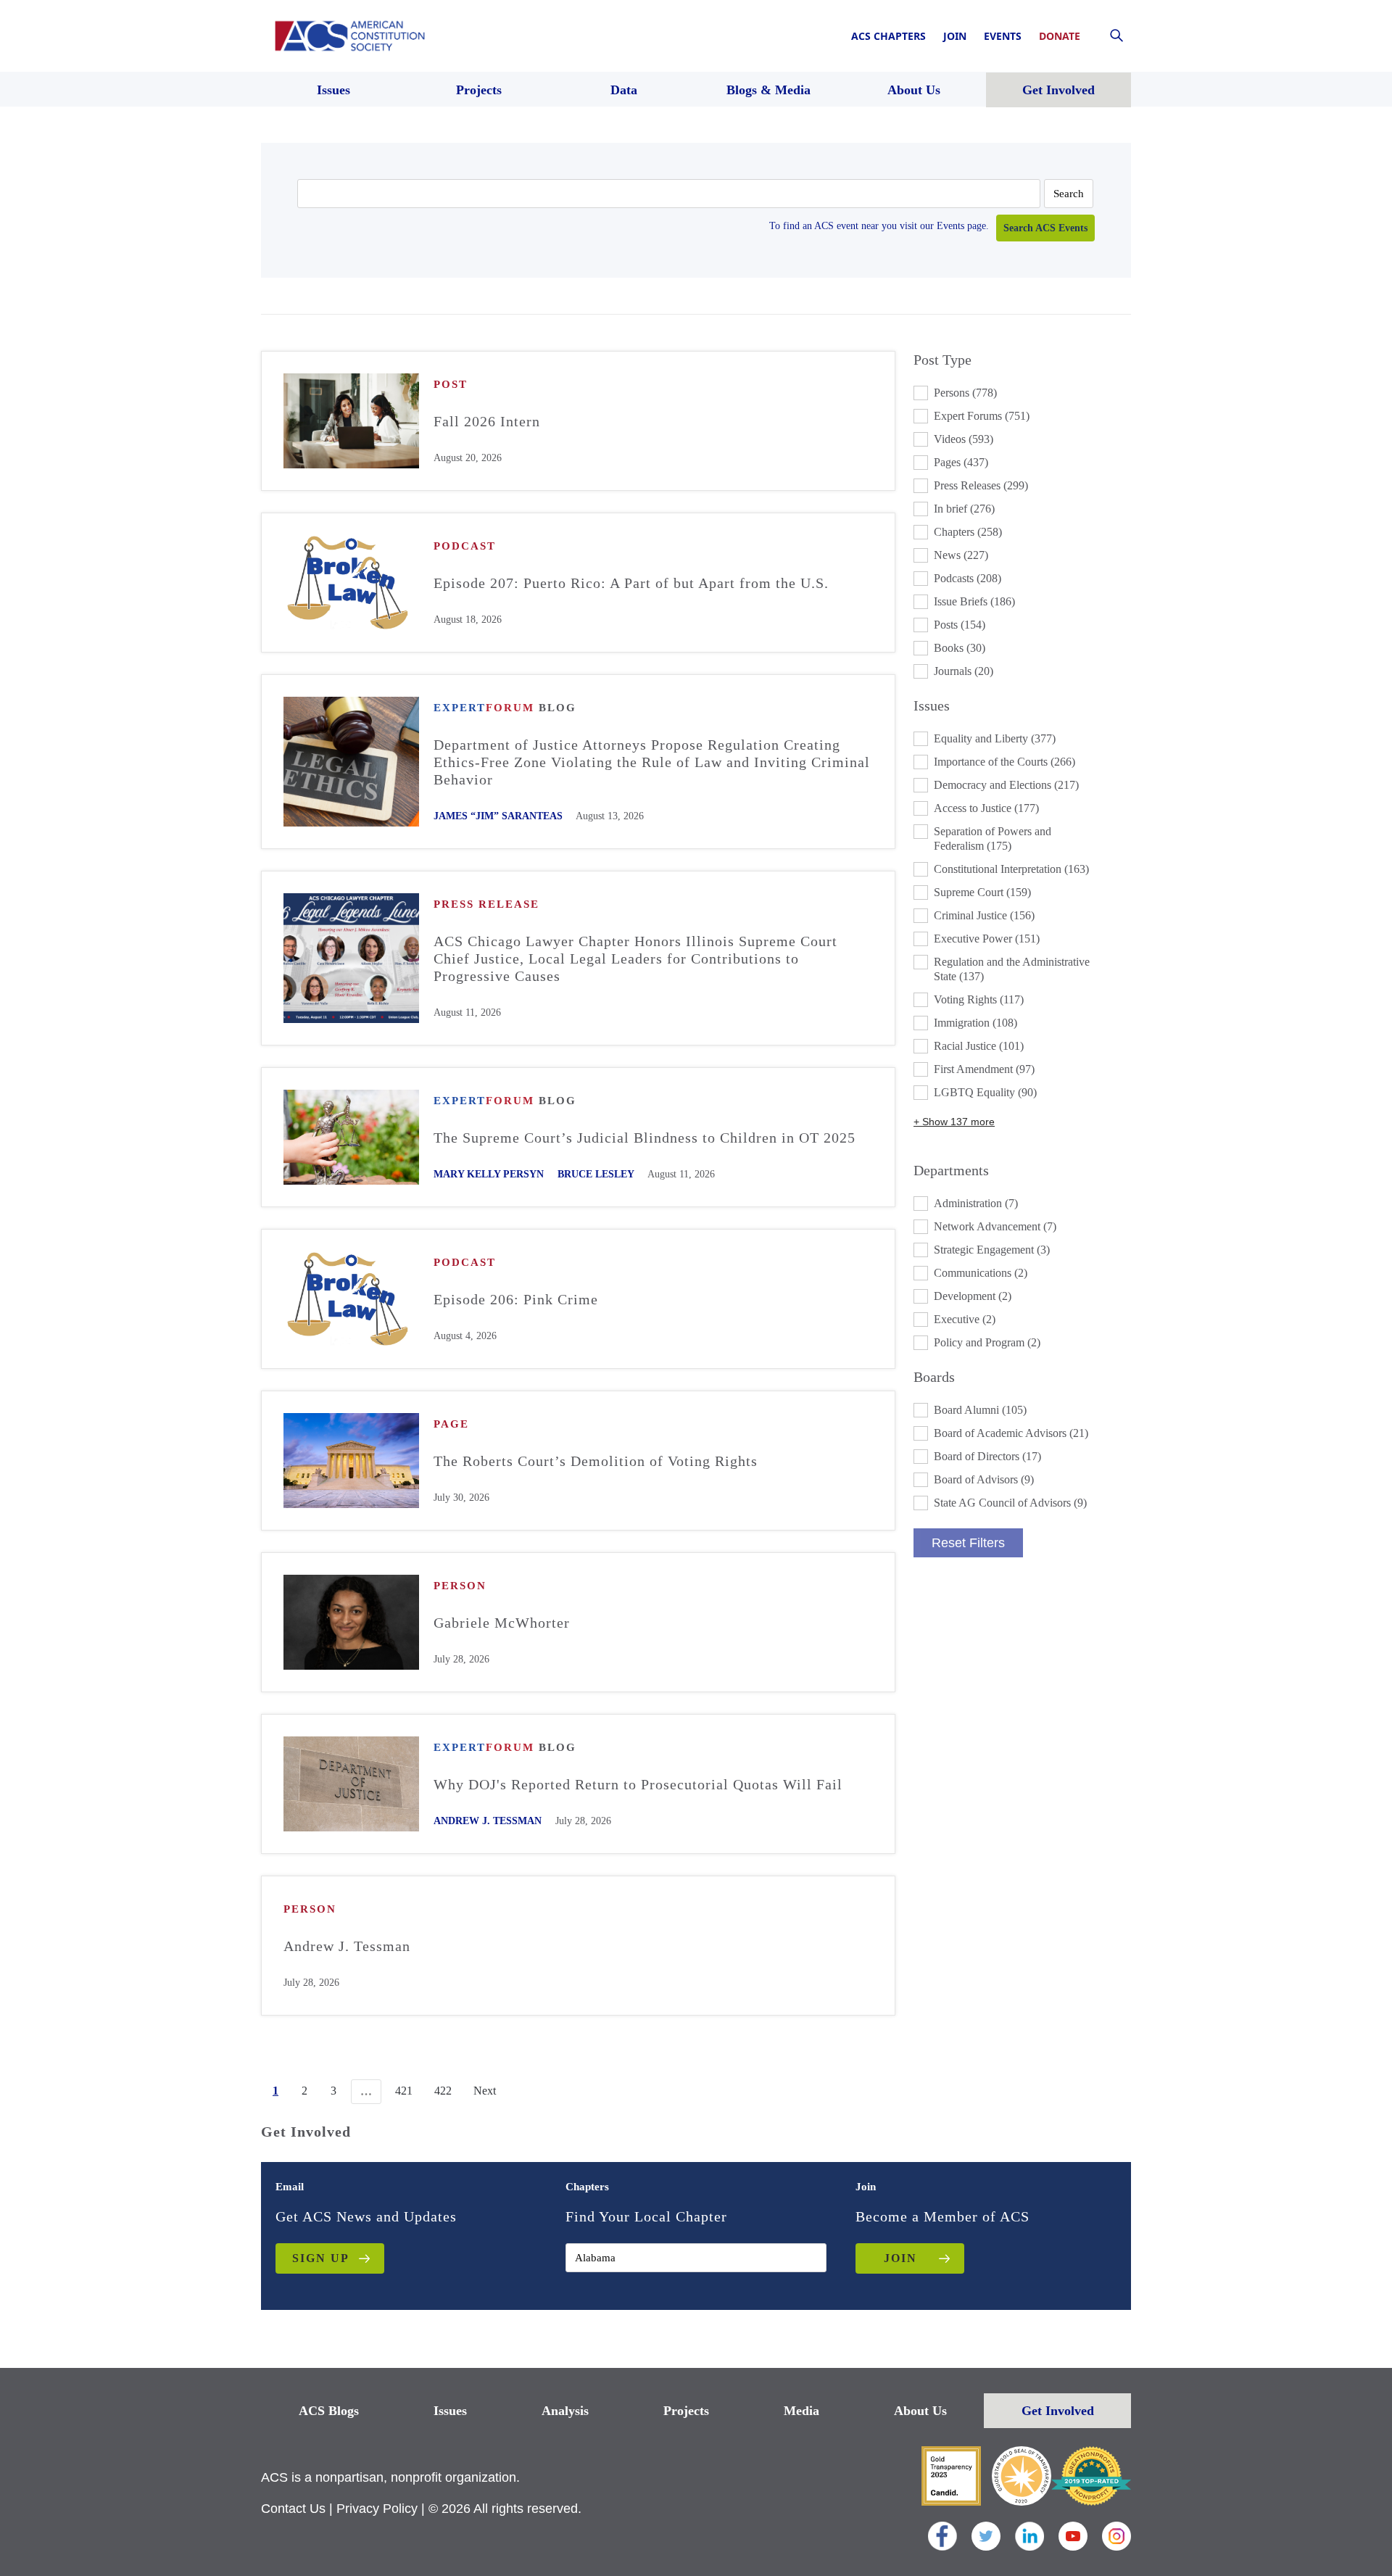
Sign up (321, 2258)
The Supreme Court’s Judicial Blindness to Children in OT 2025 (645, 1138)
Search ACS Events (1045, 228)
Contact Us (293, 2509)
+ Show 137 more (954, 1122)
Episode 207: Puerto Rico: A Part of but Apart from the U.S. (631, 583)
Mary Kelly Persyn (489, 1174)
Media (801, 2411)
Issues (450, 2411)
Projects (686, 2411)
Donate (1060, 36)
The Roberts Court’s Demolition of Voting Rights (596, 1461)
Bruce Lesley (596, 1174)
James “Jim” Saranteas (498, 816)
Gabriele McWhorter (502, 1623)
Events (1003, 36)
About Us (920, 2411)
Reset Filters (968, 1543)
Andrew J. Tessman (488, 1821)
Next (485, 2091)
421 (404, 2091)
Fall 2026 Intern (487, 421)
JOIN (900, 2258)
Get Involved (1058, 2411)
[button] (1022, 393)
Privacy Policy (377, 2509)
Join (955, 36)
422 (443, 2091)
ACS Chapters (888, 36)
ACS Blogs (329, 2411)
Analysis (565, 2411)
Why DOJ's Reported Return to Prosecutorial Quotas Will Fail (638, 1784)
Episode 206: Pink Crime (516, 1299)
